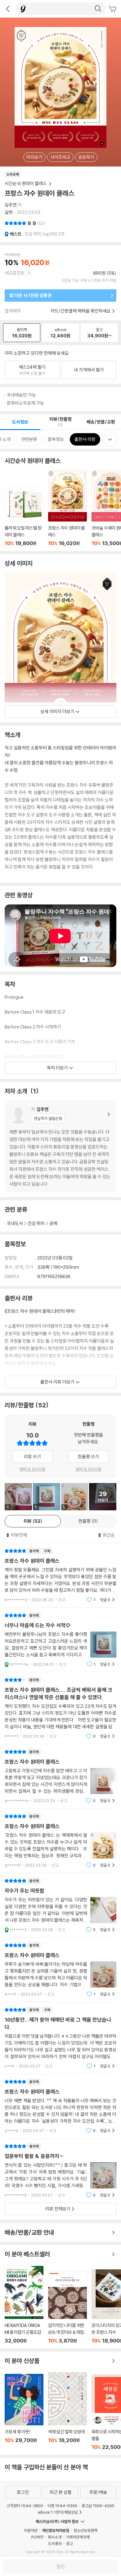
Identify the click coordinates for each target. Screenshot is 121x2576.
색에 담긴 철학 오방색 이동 (67, 2411)
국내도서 (15, 1223)
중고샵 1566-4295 (98, 2506)
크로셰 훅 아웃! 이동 (24, 2412)
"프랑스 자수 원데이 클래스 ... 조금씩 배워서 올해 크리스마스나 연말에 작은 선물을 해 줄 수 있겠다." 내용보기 (60, 1708)
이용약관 (31, 2530)
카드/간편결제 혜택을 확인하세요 (81, 311)
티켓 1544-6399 (62, 2506)
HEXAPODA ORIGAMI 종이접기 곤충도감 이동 (24, 2305)
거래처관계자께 (78, 2537)
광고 (69, 2543)
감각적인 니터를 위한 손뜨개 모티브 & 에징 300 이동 (67, 2307)
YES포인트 (15, 273)
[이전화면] (8, 9)
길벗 (9, 212)
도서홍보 (55, 2543)
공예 (53, 1223)
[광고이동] (98, 9)
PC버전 (37, 2537)
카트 (113, 9)
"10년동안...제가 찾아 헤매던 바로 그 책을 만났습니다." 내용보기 (60, 2038)
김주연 (11, 205)
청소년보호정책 (85, 2530)
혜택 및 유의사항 (32, 1469)
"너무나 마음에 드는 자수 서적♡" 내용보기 (60, 1640)
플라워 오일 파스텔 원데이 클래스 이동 (24, 516)
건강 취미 (36, 1223)
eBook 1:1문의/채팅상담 (58, 2512)
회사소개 (55, 2537)
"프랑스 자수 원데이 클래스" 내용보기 (60, 1575)
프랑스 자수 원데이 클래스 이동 (67, 508)
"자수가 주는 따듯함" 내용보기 (60, 1905)
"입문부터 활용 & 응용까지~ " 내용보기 (60, 2171)
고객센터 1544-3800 (25, 2506)
